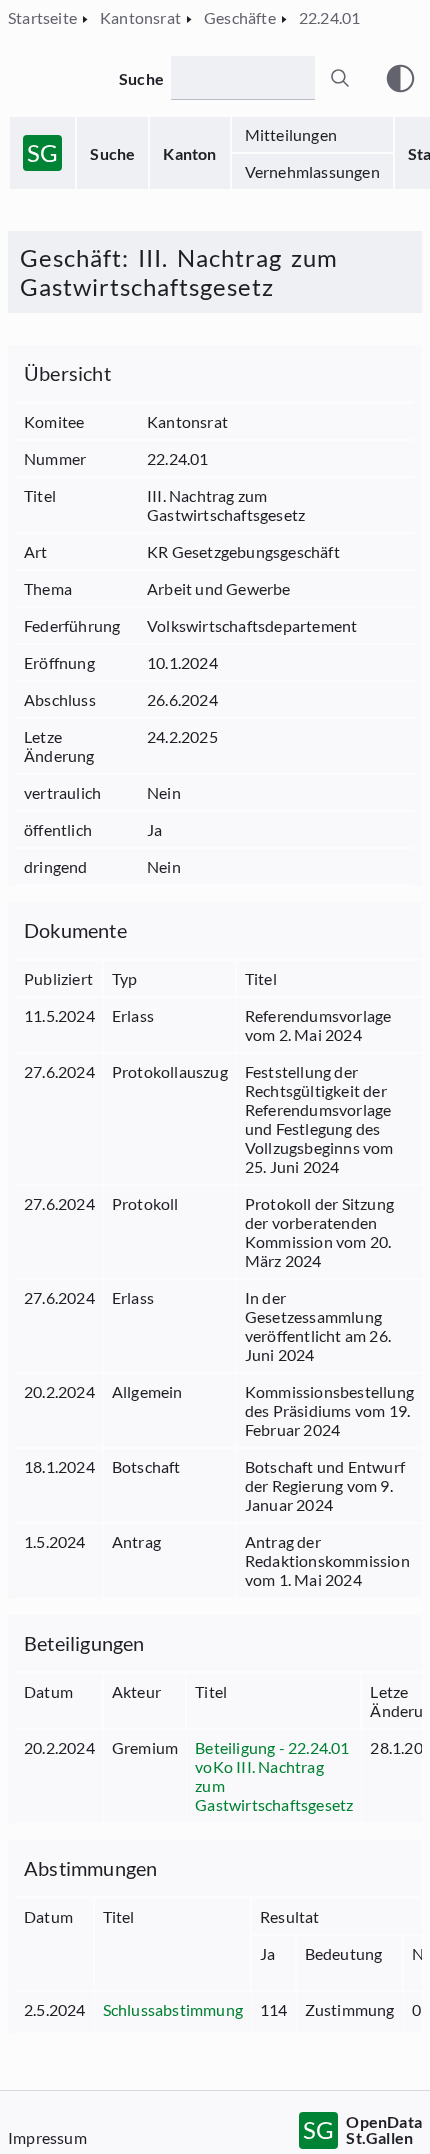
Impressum (47, 2137)
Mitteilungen (291, 134)
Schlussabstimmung (173, 2009)
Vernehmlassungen (312, 171)
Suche (112, 153)
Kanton (189, 153)
